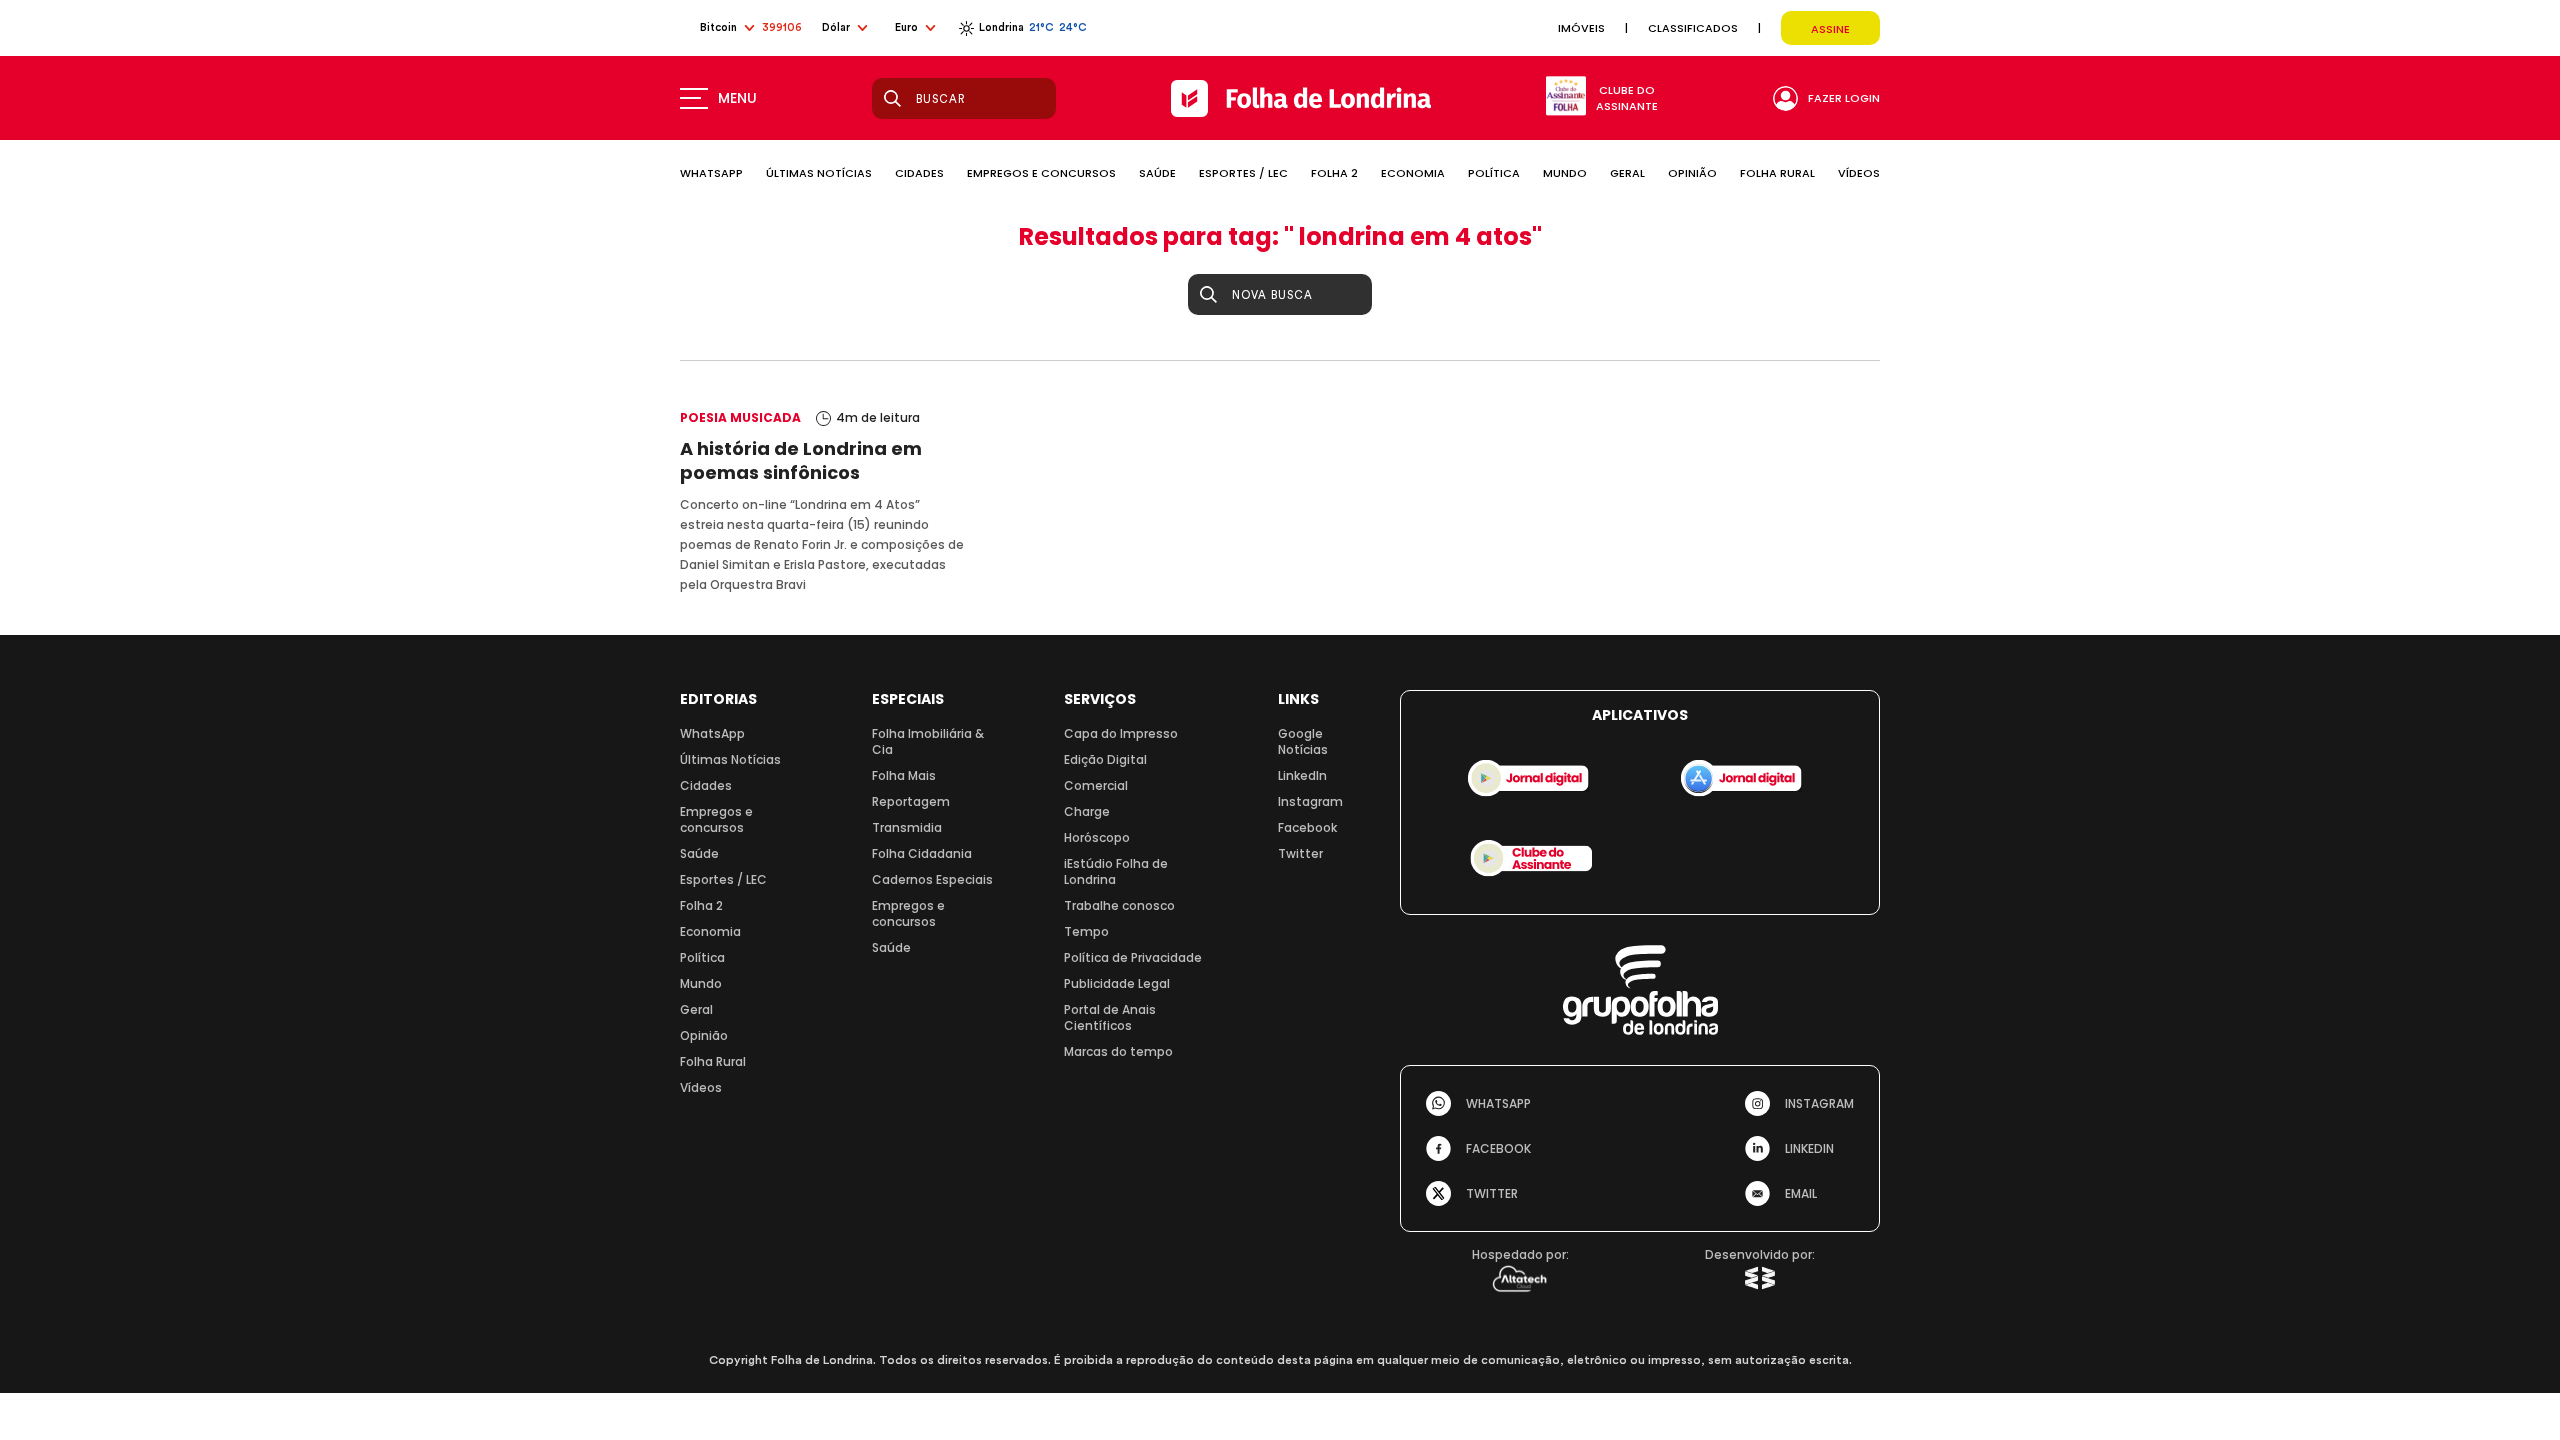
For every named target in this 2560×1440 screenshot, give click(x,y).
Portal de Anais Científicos (1110, 1017)
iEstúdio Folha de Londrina (1116, 871)
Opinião (704, 1035)
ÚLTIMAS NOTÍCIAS (819, 173)
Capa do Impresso (1121, 733)
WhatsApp (712, 733)
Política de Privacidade (1133, 957)
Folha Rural (713, 1061)
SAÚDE (1157, 173)
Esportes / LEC (723, 879)
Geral (696, 1009)
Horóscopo (1097, 837)
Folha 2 (701, 905)
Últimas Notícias (730, 759)
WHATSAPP (711, 173)
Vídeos (701, 1087)
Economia (710, 931)
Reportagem (911, 801)
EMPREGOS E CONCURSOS (1041, 173)
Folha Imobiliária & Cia (928, 741)
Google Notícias (1303, 741)
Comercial (1096, 785)
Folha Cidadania (922, 853)
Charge (1087, 811)
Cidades (706, 785)
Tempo (1086, 931)
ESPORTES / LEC (1243, 173)
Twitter (1300, 853)
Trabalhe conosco (1119, 905)
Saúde (699, 853)
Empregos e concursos (716, 819)
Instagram (1310, 801)
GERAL (1627, 173)
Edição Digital (1105, 759)
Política (702, 957)
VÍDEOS (1859, 173)
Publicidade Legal (1117, 983)
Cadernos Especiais (932, 879)
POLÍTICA (1494, 173)
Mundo (701, 983)
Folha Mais (904, 775)
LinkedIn (1302, 775)
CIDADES (919, 173)
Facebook (1307, 827)
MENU (737, 98)
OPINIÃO (1692, 173)
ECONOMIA (1413, 173)
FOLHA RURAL (1777, 173)
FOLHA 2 (1334, 173)
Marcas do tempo (1118, 1051)
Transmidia (907, 827)
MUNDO (1565, 173)
